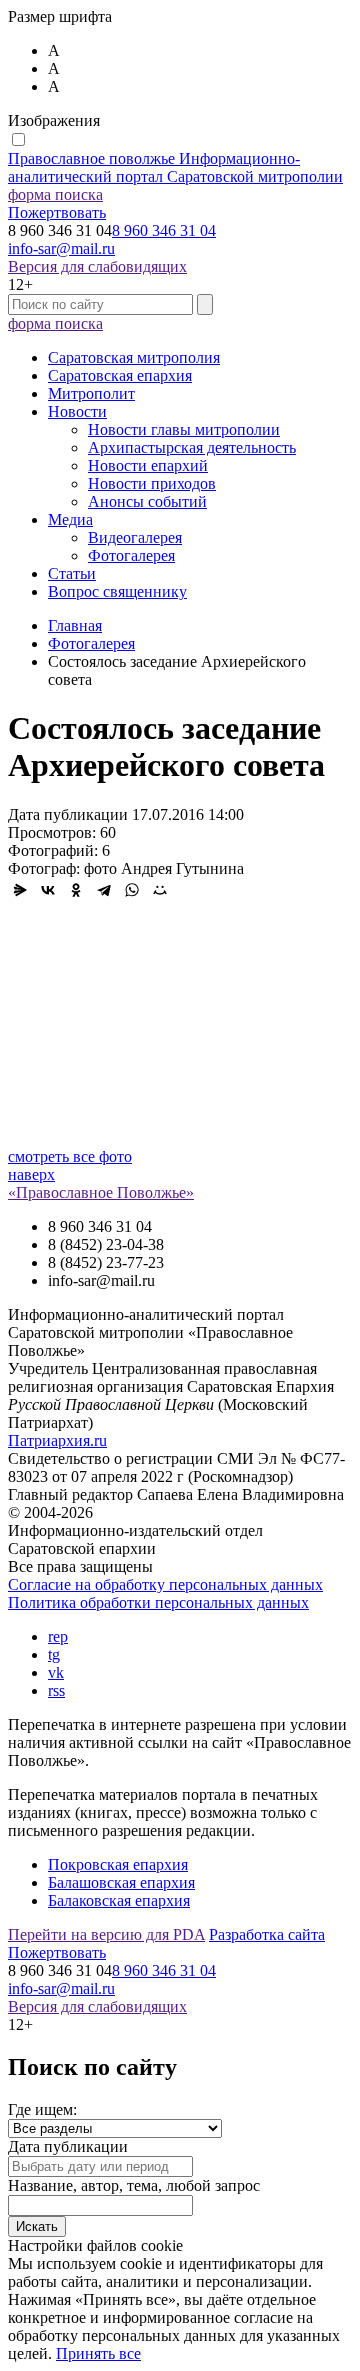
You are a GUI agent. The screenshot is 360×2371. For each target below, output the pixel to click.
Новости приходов (152, 483)
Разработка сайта (267, 1934)
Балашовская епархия (121, 1882)
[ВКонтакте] (48, 890)
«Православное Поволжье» (101, 1192)
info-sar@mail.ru (61, 248)
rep (58, 1636)
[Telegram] (104, 890)
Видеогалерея (135, 537)
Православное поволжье (175, 167)
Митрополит (91, 393)
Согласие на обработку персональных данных (165, 1584)
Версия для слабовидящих (97, 266)
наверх (31, 1174)
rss (56, 1690)
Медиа (70, 519)
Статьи (72, 573)
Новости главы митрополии (184, 429)
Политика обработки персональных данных (158, 1602)
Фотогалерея (131, 555)
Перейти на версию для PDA (106, 1934)
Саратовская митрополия (134, 357)
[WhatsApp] (132, 890)
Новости (77, 411)
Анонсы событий (147, 501)
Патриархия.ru (57, 1440)
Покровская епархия (118, 1864)
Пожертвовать (57, 212)
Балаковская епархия (119, 1900)
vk (56, 1672)
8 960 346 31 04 (164, 230)
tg (54, 1654)
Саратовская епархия (120, 375)
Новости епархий (148, 465)
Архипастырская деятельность (192, 447)
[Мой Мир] (160, 890)
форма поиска (55, 194)
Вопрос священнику (117, 591)
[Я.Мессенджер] (20, 890)
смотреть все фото (70, 1156)
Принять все (98, 2353)
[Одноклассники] (76, 890)
